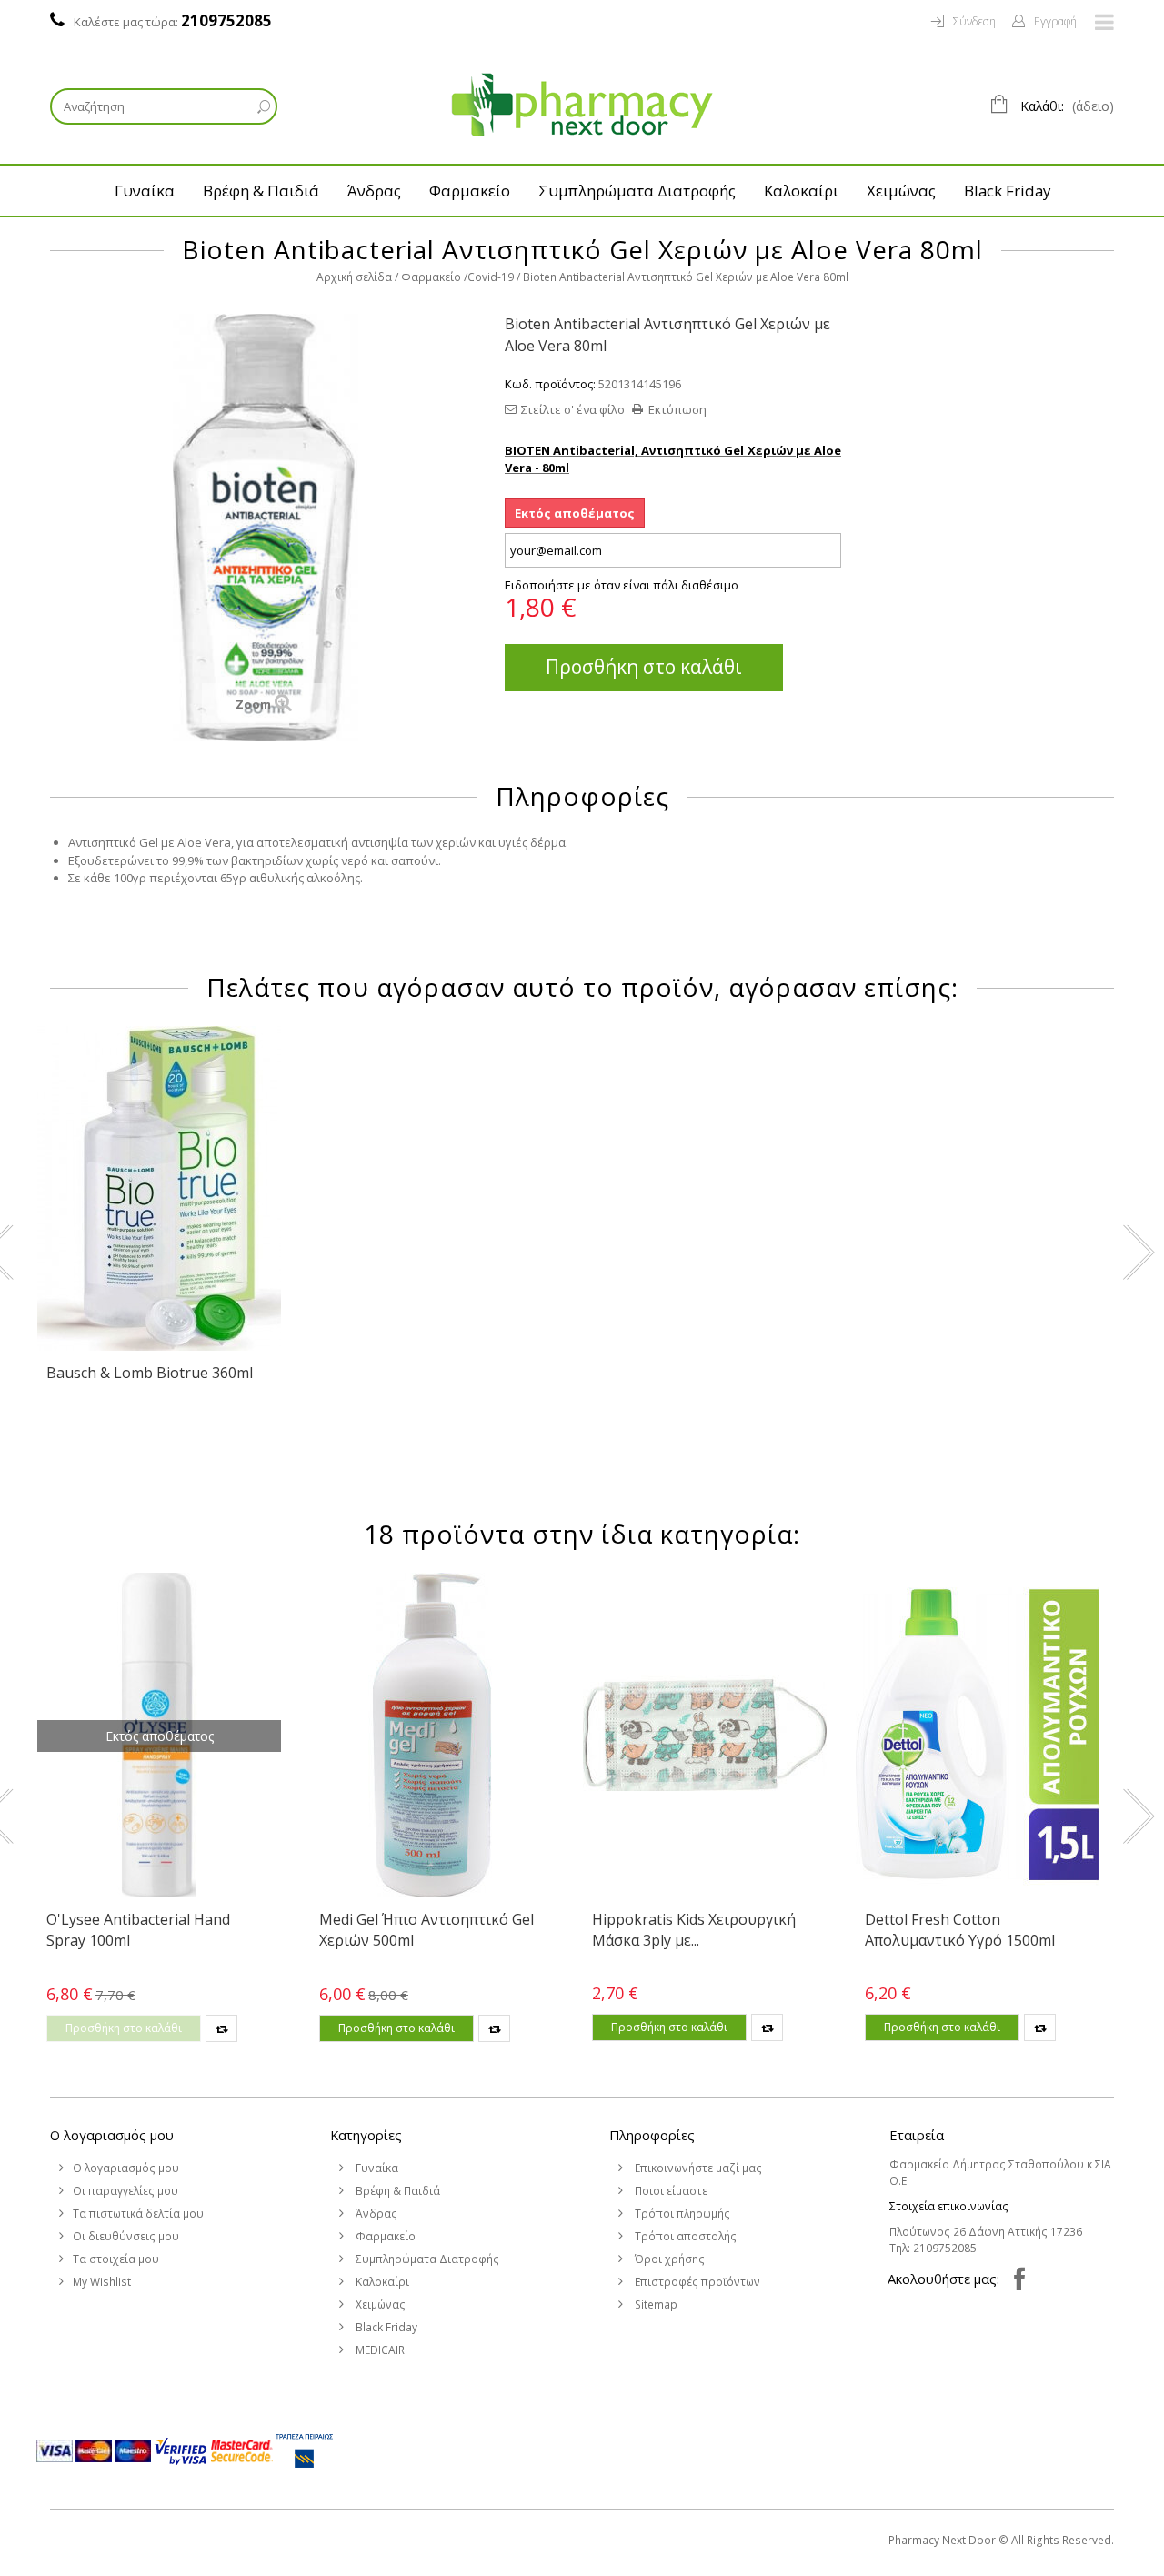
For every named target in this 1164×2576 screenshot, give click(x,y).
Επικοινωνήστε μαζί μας (697, 2168)
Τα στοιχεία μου (116, 2259)
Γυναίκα (145, 191)
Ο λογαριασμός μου (112, 2135)
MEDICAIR (379, 2350)
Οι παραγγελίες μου (125, 2191)
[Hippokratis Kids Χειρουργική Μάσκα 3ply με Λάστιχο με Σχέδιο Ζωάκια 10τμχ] (705, 1735)
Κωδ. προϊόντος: (550, 384)
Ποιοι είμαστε (670, 2191)
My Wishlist (102, 2282)
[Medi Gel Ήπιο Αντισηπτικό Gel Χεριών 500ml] (432, 1735)
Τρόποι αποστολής (684, 2236)
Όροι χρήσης (668, 2259)
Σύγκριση (221, 2028)
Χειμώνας (901, 191)
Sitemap (655, 2304)
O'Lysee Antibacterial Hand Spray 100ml (138, 1929)
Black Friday (1007, 191)
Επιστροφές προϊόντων (696, 2282)
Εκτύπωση (677, 409)
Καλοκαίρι (801, 191)
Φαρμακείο (470, 191)
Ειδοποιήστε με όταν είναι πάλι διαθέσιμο (622, 585)
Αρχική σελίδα (354, 277)
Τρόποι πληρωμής (681, 2214)
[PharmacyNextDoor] (582, 105)
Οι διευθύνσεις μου (126, 2236)
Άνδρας (374, 191)
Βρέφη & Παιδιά (261, 191)
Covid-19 (491, 277)
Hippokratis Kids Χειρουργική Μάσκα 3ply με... (694, 1929)
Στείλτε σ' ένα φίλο (573, 409)
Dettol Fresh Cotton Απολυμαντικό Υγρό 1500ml (960, 1929)
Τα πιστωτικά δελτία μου (138, 2214)
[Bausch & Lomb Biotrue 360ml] (159, 1188)
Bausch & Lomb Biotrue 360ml (150, 1373)
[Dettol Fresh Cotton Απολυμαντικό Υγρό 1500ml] (978, 1735)
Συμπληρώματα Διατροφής (637, 191)
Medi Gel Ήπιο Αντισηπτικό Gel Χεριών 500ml (426, 1929)
